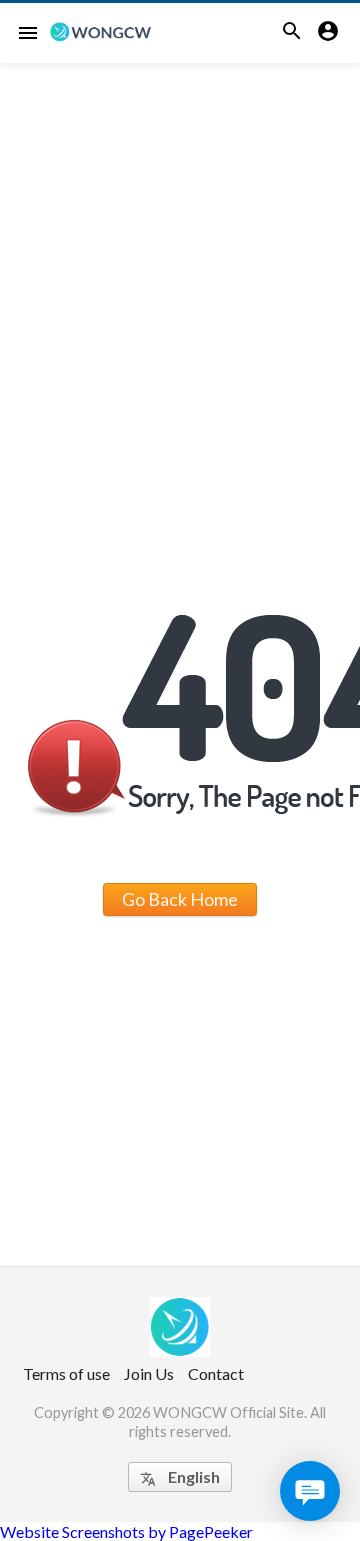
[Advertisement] (180, 253)
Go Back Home (180, 899)
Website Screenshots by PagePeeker (126, 1531)
